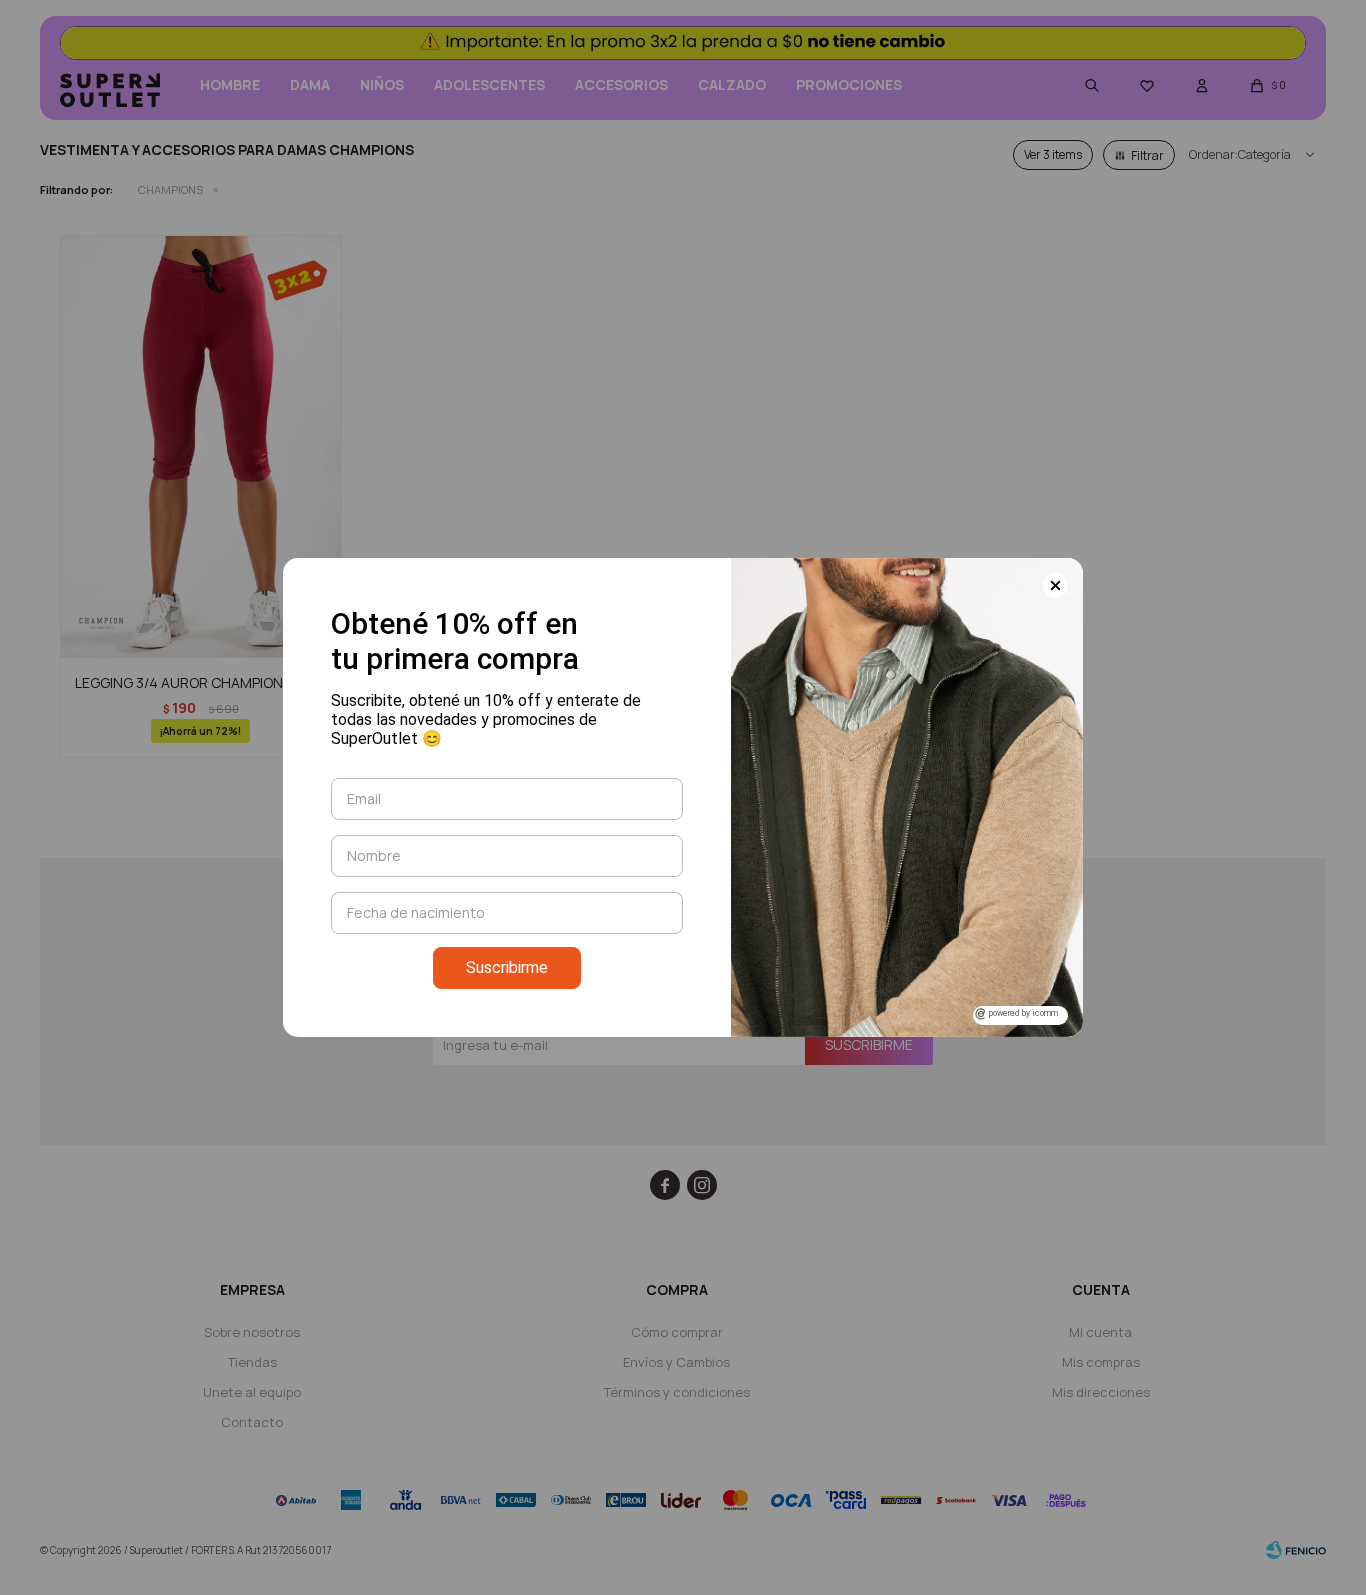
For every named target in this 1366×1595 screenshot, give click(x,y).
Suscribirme (507, 967)
